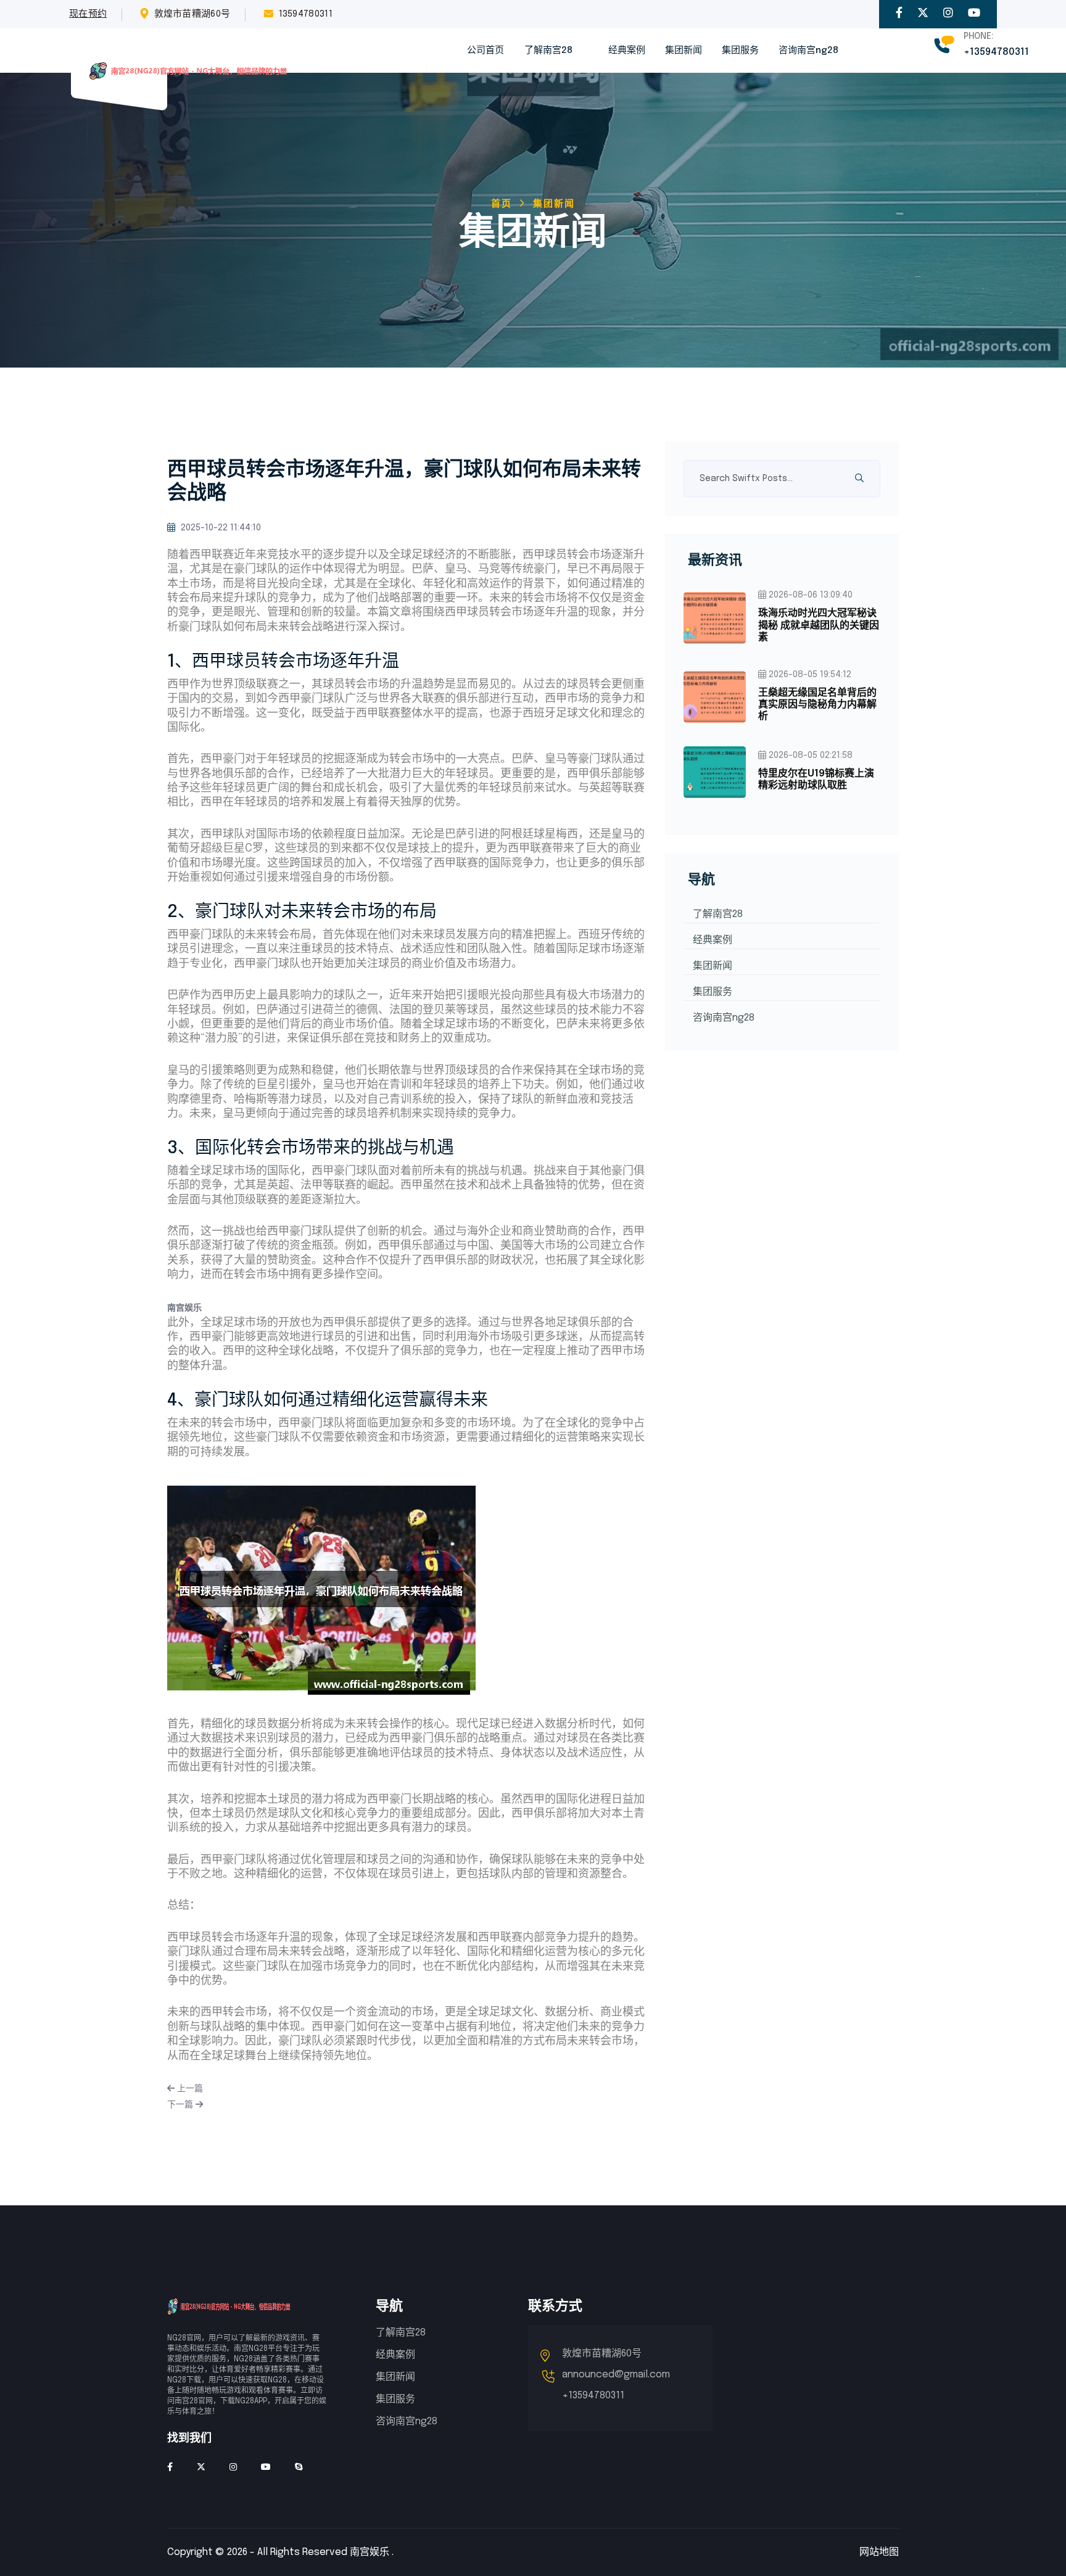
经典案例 (627, 51)
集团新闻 (684, 51)
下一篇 (181, 2105)
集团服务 (740, 51)
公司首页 (485, 51)
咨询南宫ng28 (808, 51)
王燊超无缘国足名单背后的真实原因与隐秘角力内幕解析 (817, 705)
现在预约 (88, 14)
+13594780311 (996, 52)
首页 (502, 204)
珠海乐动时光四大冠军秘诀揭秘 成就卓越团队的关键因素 (819, 625)
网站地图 (879, 2552)
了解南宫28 (548, 51)
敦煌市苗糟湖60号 (192, 14)
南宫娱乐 (370, 2552)
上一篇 (189, 2089)
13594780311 (306, 14)
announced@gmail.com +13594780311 (616, 2385)
